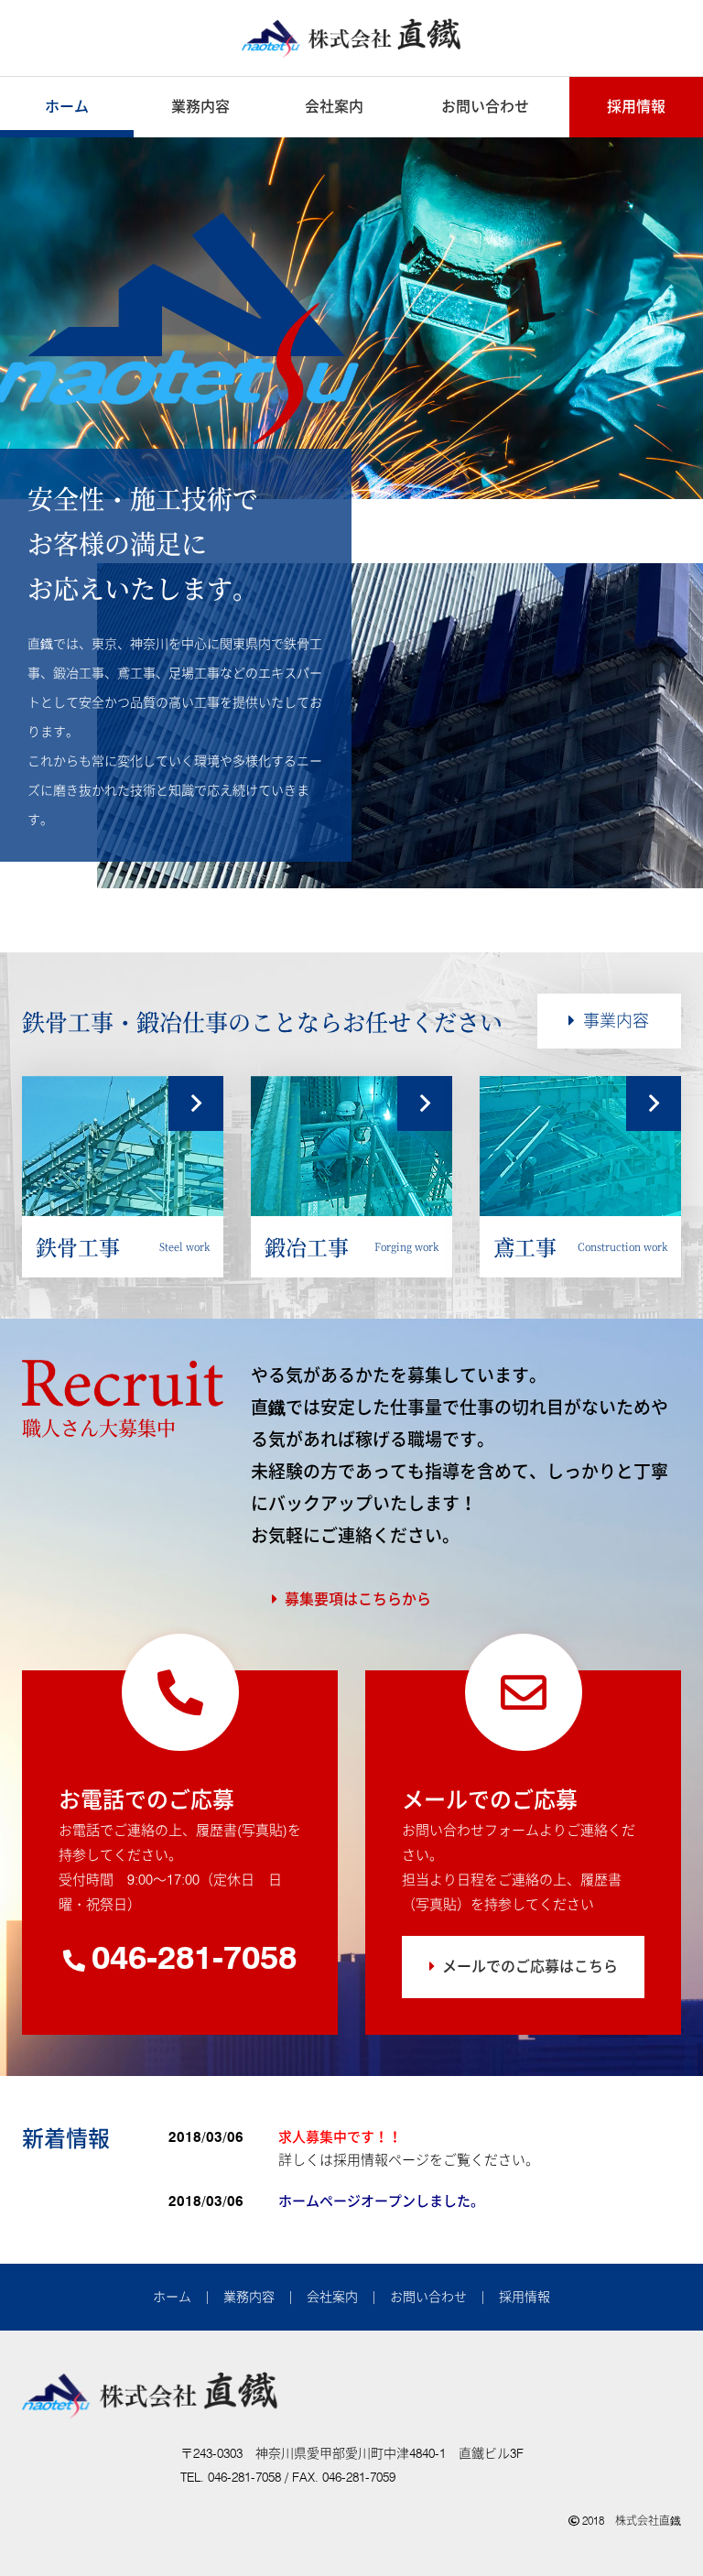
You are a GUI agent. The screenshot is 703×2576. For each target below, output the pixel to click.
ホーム (67, 107)
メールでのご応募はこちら (530, 1967)
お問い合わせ (485, 107)
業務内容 (200, 107)
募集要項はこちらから (358, 1599)
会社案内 (334, 107)
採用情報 (636, 107)
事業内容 (616, 1021)
